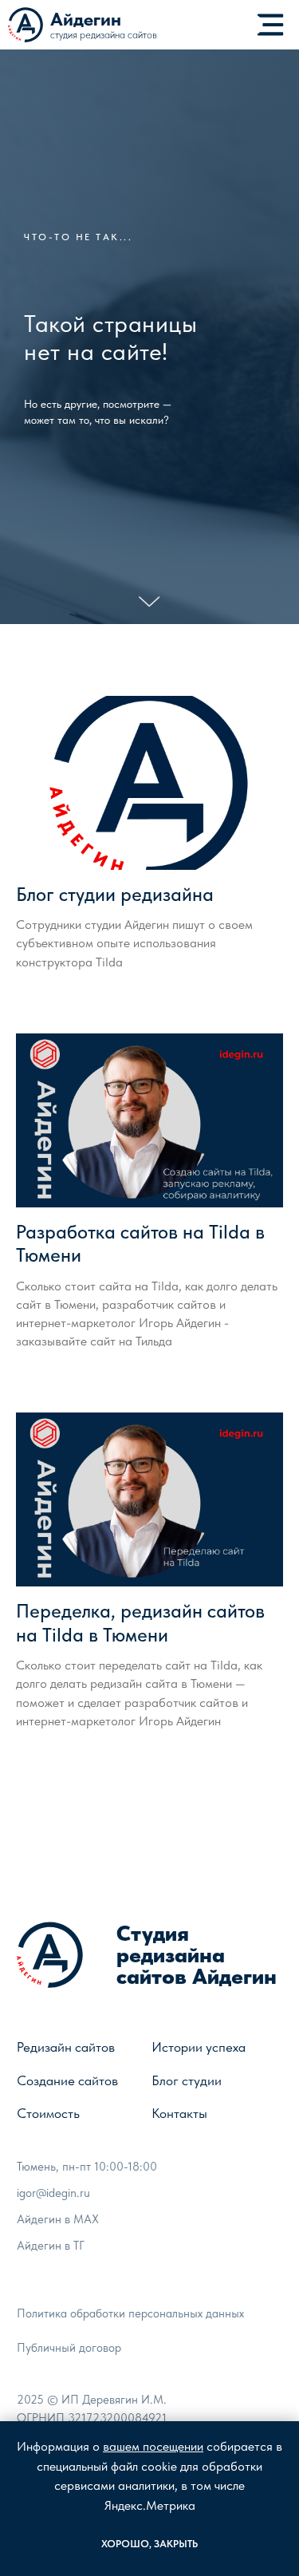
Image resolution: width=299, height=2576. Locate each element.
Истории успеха (199, 2047)
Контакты (179, 2113)
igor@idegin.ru (53, 2193)
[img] (270, 25)
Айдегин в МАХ (58, 2219)
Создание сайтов (67, 2080)
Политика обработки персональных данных (130, 2313)
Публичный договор (69, 2348)
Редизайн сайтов (66, 2047)
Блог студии (187, 2080)
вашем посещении (153, 2446)
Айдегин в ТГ (51, 2246)
